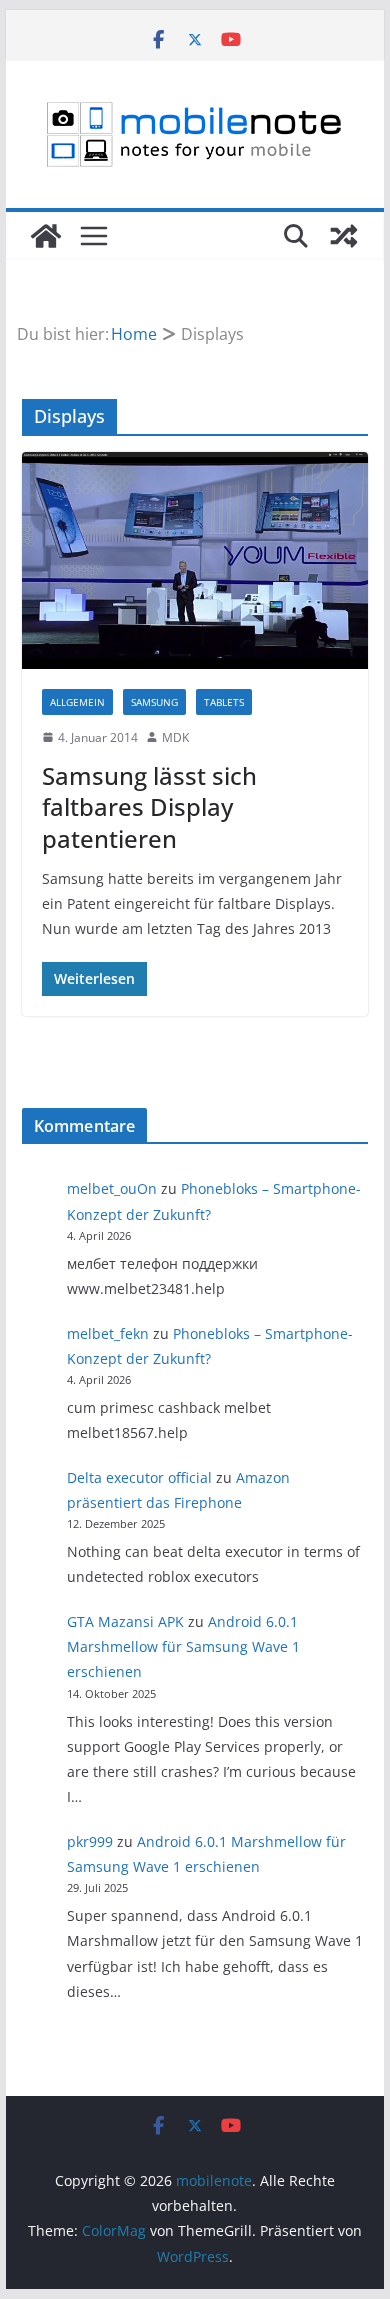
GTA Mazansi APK (125, 1621)
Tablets (224, 702)
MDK (175, 737)
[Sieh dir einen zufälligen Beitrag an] (344, 236)
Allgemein (77, 702)
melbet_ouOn (112, 1188)
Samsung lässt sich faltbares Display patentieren (149, 806)
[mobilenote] (46, 236)
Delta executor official (139, 1477)
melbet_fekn (108, 1333)
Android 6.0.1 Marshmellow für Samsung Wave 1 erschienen (183, 1646)
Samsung (154, 702)
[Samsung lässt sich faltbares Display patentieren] (195, 560)
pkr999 (90, 1841)
